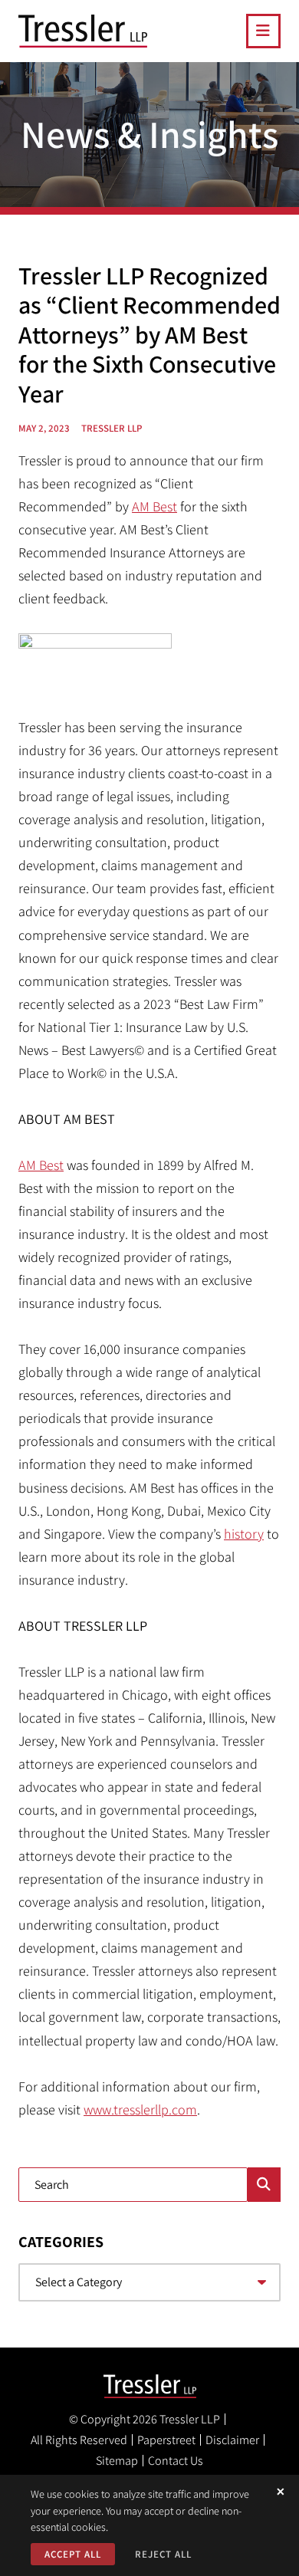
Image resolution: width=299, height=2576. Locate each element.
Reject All (163, 2554)
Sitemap (117, 2461)
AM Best (154, 506)
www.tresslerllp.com (140, 2109)
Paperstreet (166, 2440)
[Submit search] (264, 2185)
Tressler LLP (190, 2419)
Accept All (73, 2554)
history (244, 1534)
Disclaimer (232, 2440)
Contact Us (176, 2461)
